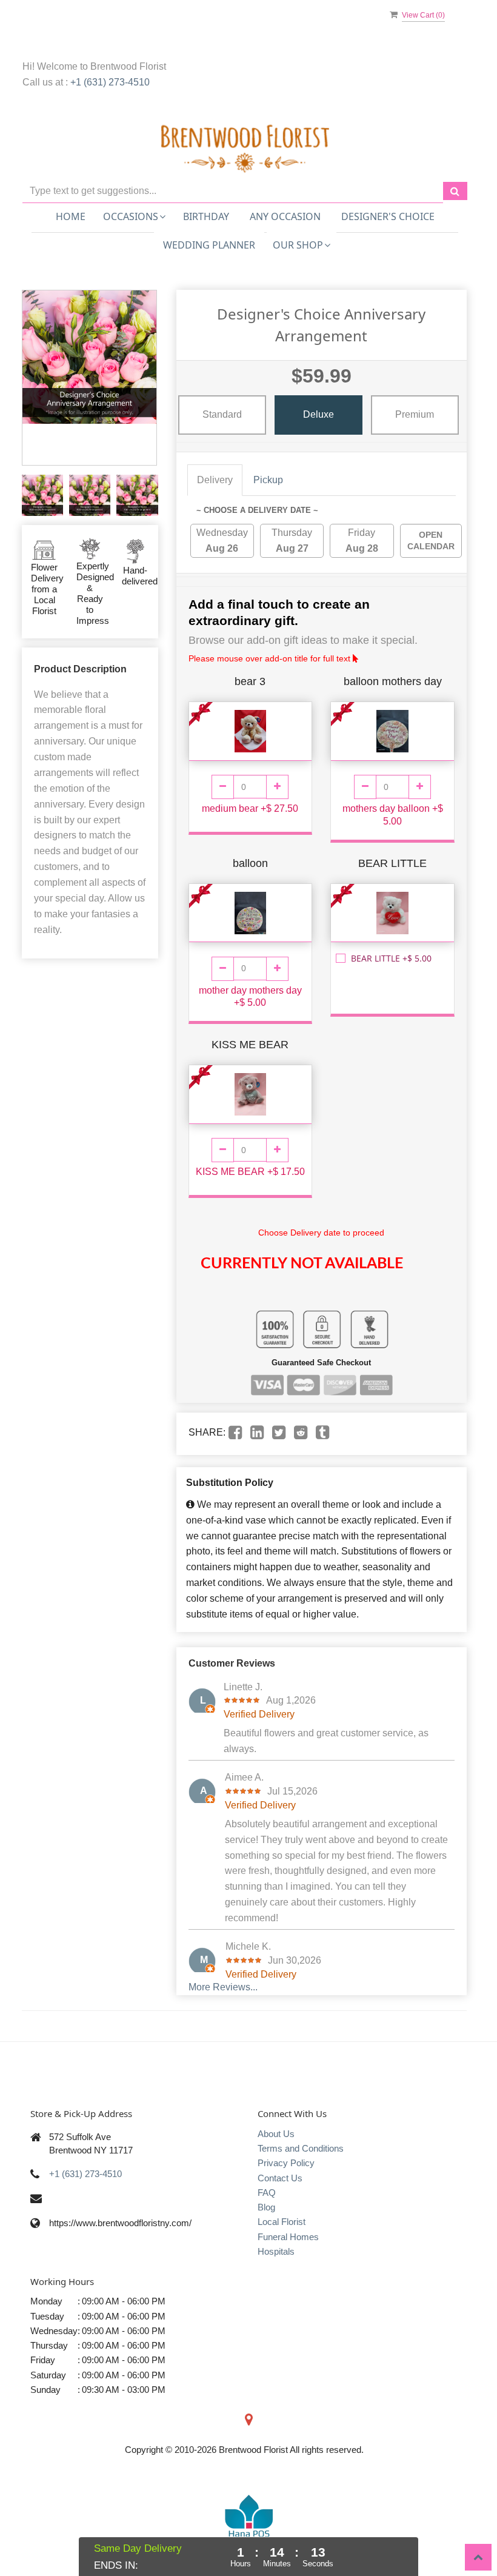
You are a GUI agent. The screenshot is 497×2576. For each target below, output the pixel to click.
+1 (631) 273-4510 (110, 82)
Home (71, 216)
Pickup (268, 480)
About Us (276, 2134)
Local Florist (282, 2222)
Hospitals (276, 2251)
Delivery (215, 480)
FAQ (267, 2193)
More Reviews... (223, 1987)
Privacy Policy (286, 2163)
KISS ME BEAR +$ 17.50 (250, 1172)
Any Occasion (285, 216)
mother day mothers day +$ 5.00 (250, 997)
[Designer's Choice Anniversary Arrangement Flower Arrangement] (42, 495)
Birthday (206, 216)
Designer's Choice (388, 216)
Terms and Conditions (301, 2148)
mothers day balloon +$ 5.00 (393, 815)
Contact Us (280, 2178)
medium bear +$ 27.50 (250, 808)
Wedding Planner (209, 245)
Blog (266, 2207)
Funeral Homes (288, 2237)
